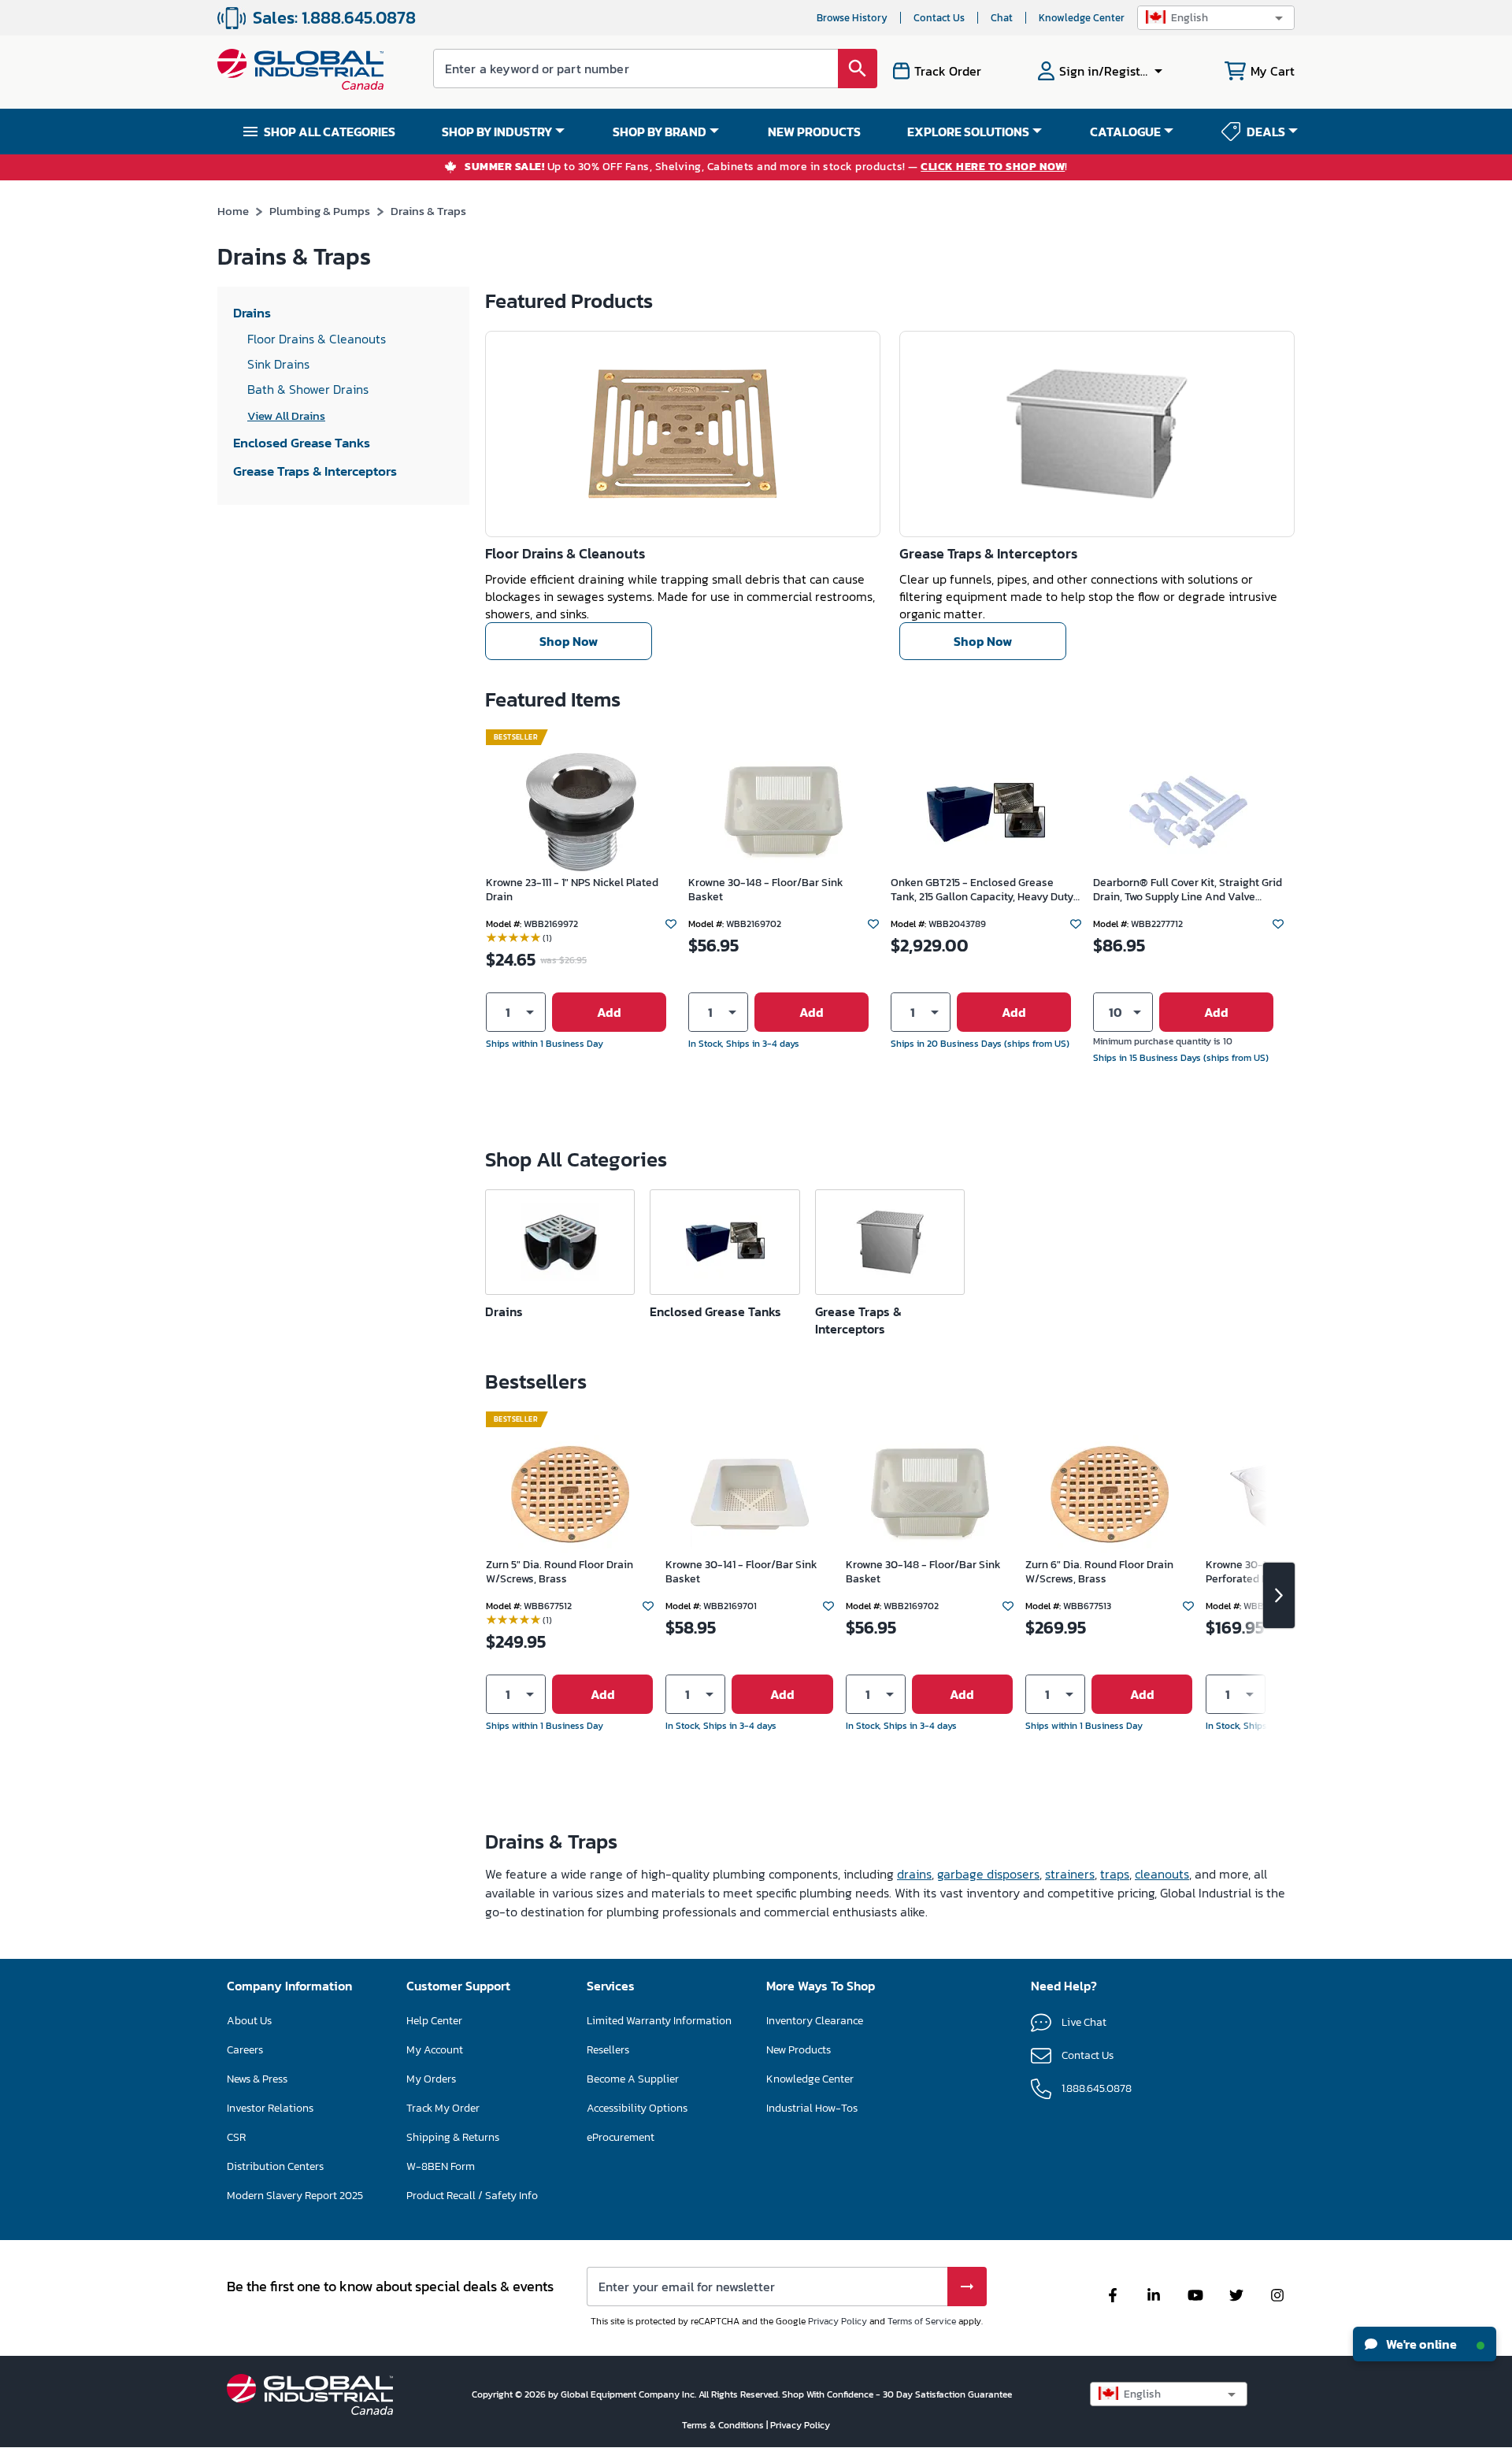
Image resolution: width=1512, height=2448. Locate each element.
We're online (1420, 2344)
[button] (1216, 18)
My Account (435, 2050)
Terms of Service (922, 2321)
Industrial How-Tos (812, 2108)
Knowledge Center (1082, 18)
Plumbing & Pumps (320, 211)
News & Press (257, 2079)
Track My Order (443, 2108)
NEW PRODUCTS (814, 132)
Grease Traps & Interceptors (988, 553)
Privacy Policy (838, 2321)
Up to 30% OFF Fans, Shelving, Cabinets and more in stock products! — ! (766, 167)
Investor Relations (270, 2108)
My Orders (431, 2079)
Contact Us (939, 18)
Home (233, 211)
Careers (245, 2050)
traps (1115, 1874)
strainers (1070, 1874)
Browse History (852, 18)
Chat (1002, 18)
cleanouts (1162, 1874)
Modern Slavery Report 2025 (295, 2196)
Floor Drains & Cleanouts (565, 553)
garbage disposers (988, 1874)
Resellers (608, 2050)
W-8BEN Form (441, 2166)
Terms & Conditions (724, 2425)
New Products (799, 2050)
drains (914, 1874)
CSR (236, 2137)
